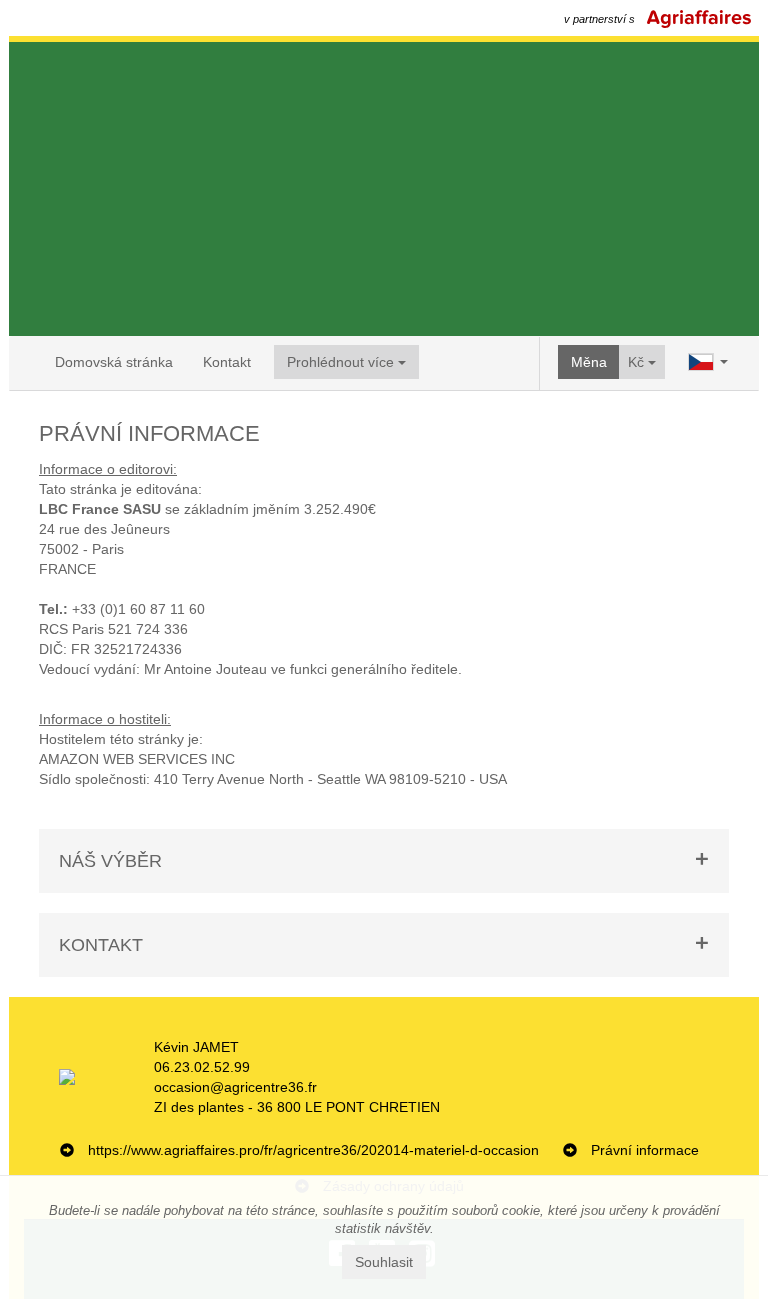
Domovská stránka (114, 362)
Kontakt (227, 362)
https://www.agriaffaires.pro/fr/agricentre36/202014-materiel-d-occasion (313, 1150)
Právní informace (645, 1150)
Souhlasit (384, 1262)
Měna (589, 362)
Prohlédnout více (342, 362)
